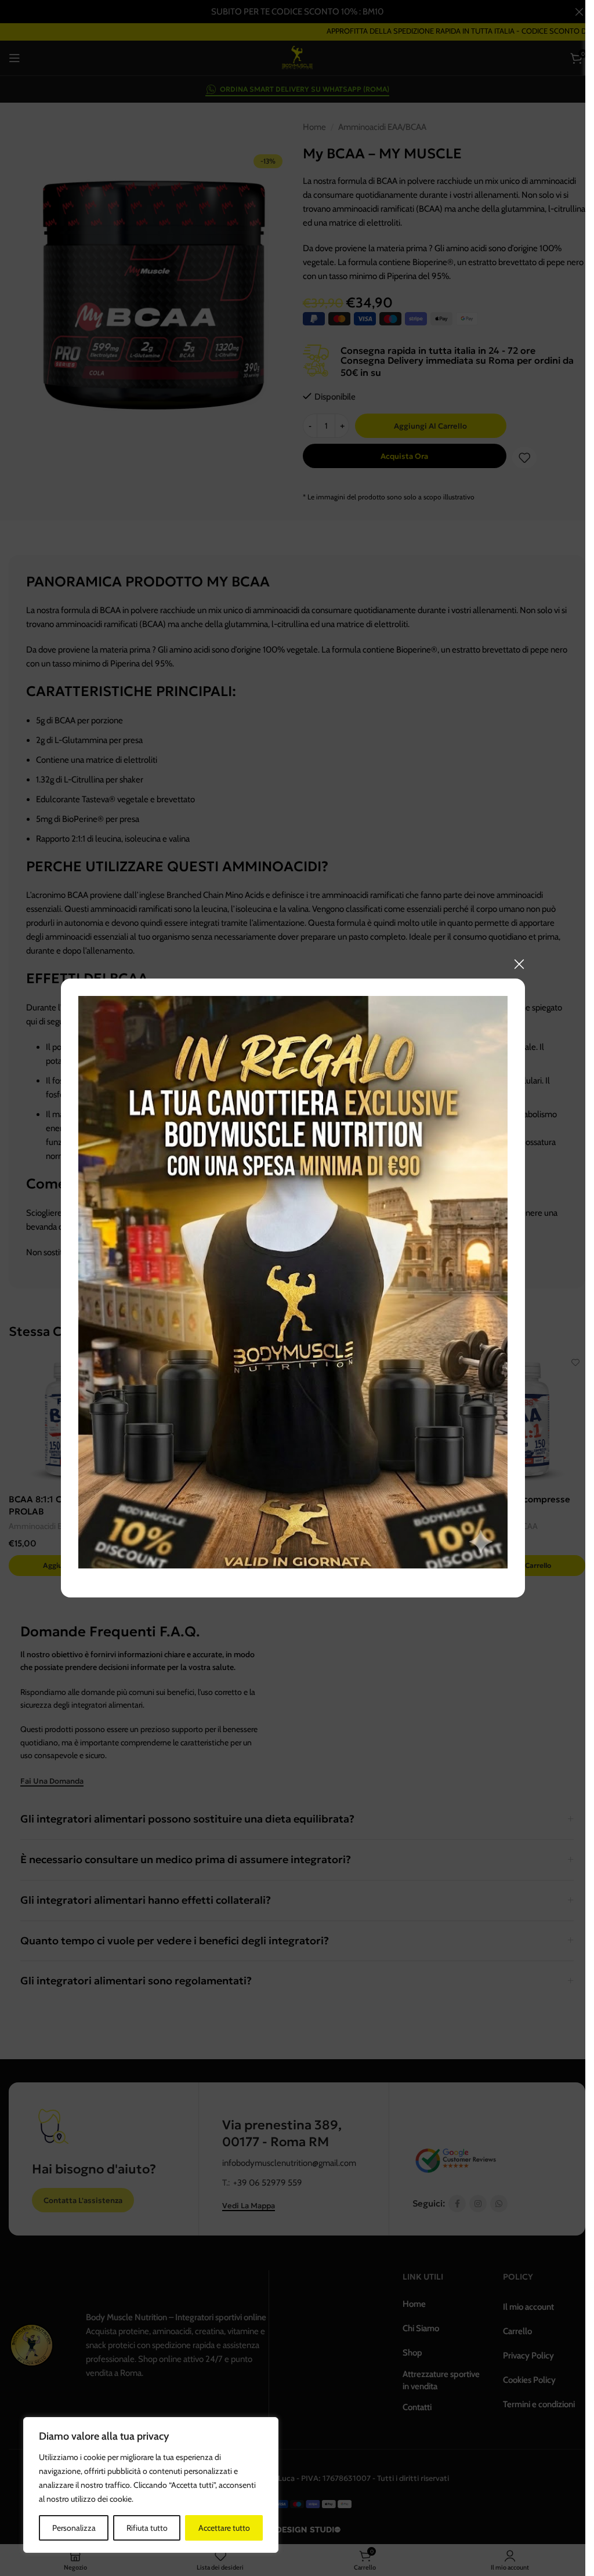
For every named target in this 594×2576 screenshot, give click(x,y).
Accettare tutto (224, 2528)
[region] (151, 2485)
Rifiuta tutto (147, 2528)
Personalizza (74, 2528)
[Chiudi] (519, 964)
